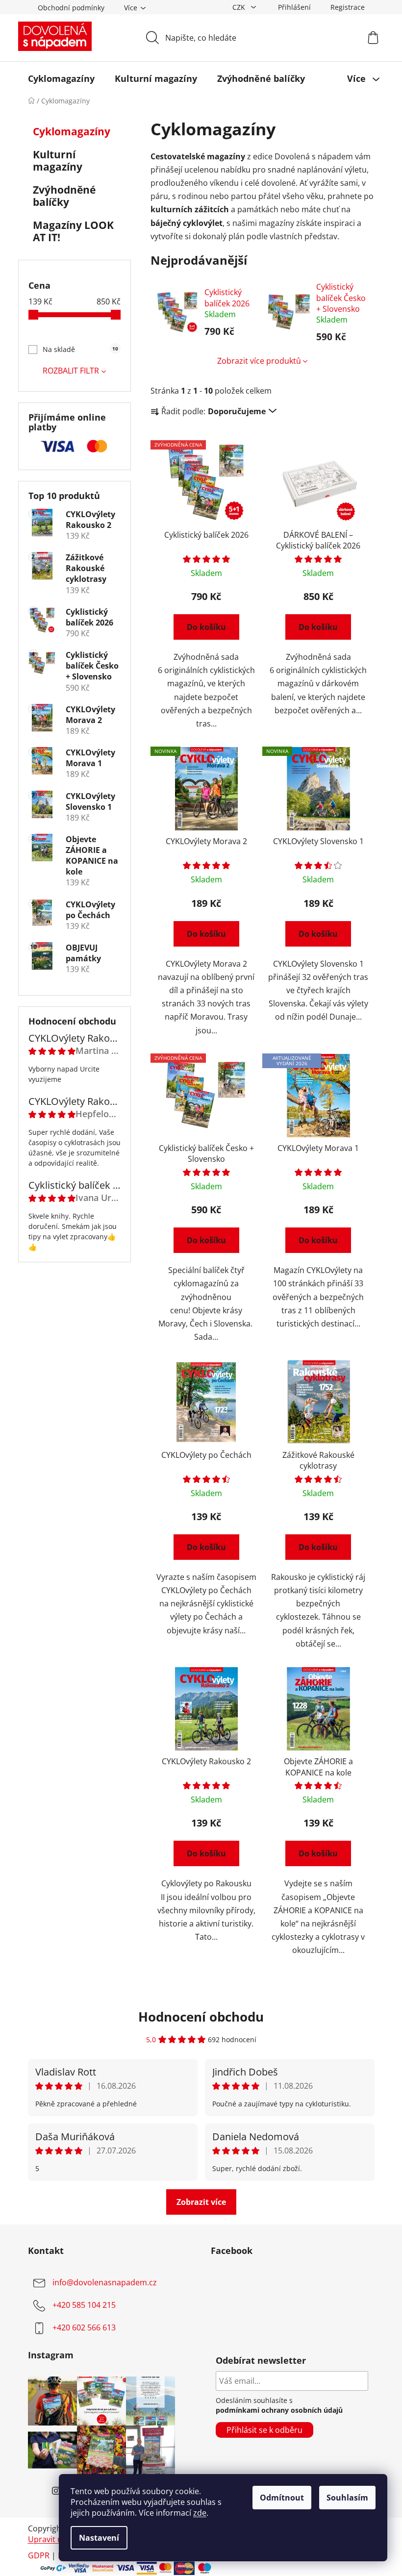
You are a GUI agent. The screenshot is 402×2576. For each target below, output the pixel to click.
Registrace (348, 7)
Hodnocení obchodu (201, 2017)
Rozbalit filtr (71, 371)
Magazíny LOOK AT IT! (73, 231)
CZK (240, 7)
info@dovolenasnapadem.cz (105, 2282)
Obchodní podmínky (71, 8)
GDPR (39, 2555)
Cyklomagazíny (72, 131)
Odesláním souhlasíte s (279, 2405)
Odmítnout (282, 2498)
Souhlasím (347, 2498)
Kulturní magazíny (58, 161)
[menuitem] (61, 78)
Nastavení (99, 2538)
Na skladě (80, 349)
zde (200, 2513)
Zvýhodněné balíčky (64, 196)
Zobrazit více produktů (259, 361)
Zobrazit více (201, 2202)
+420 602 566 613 (84, 2327)
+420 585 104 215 (84, 2305)
